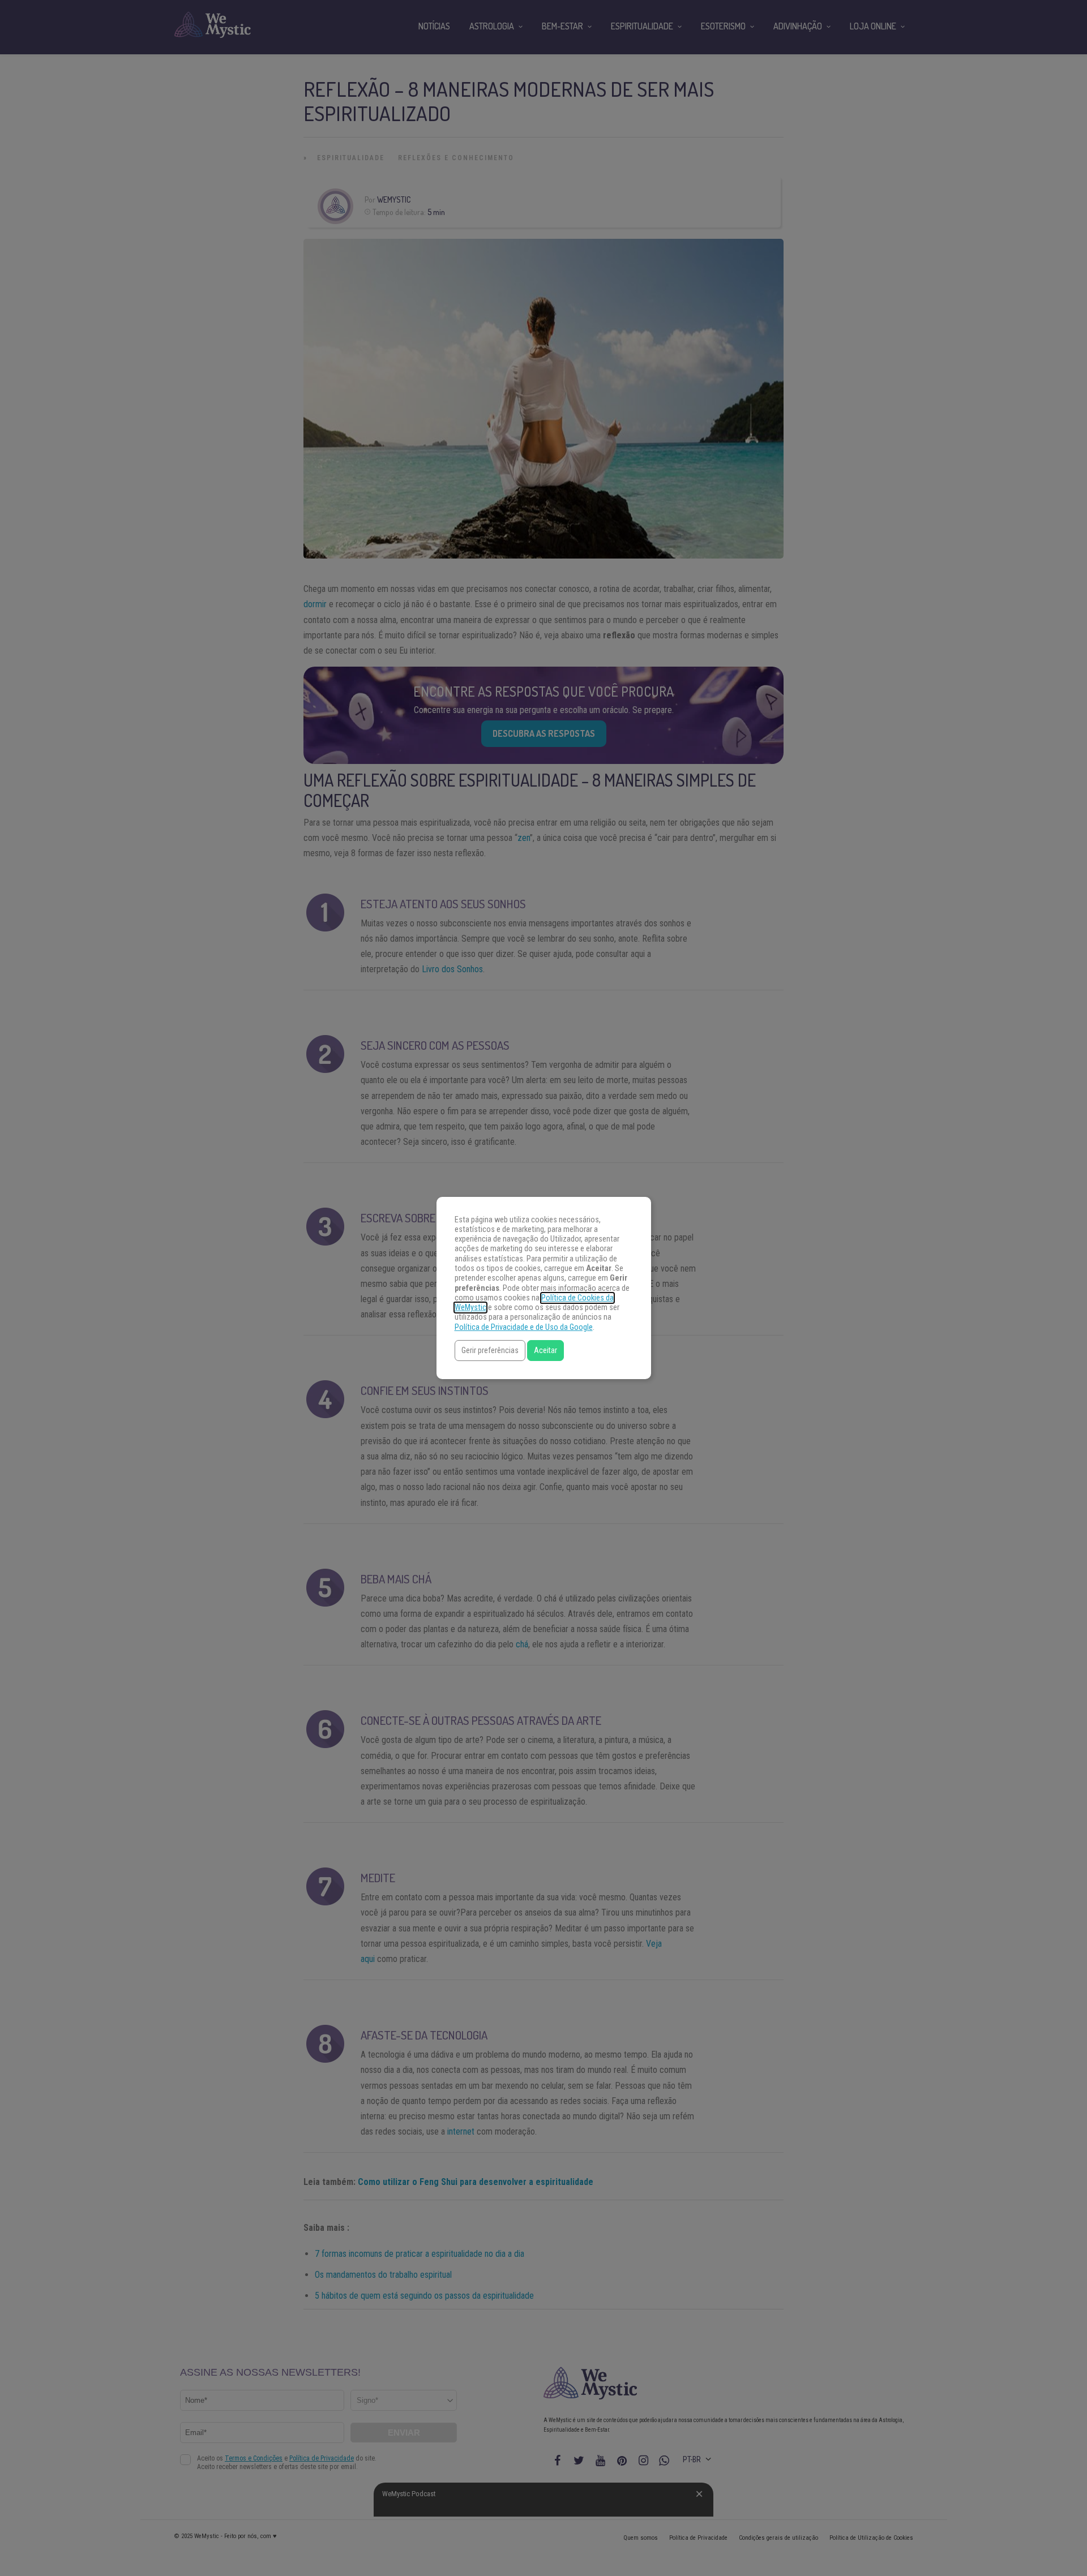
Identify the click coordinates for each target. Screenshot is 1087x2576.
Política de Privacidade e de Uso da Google (524, 1327)
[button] (490, 1351)
